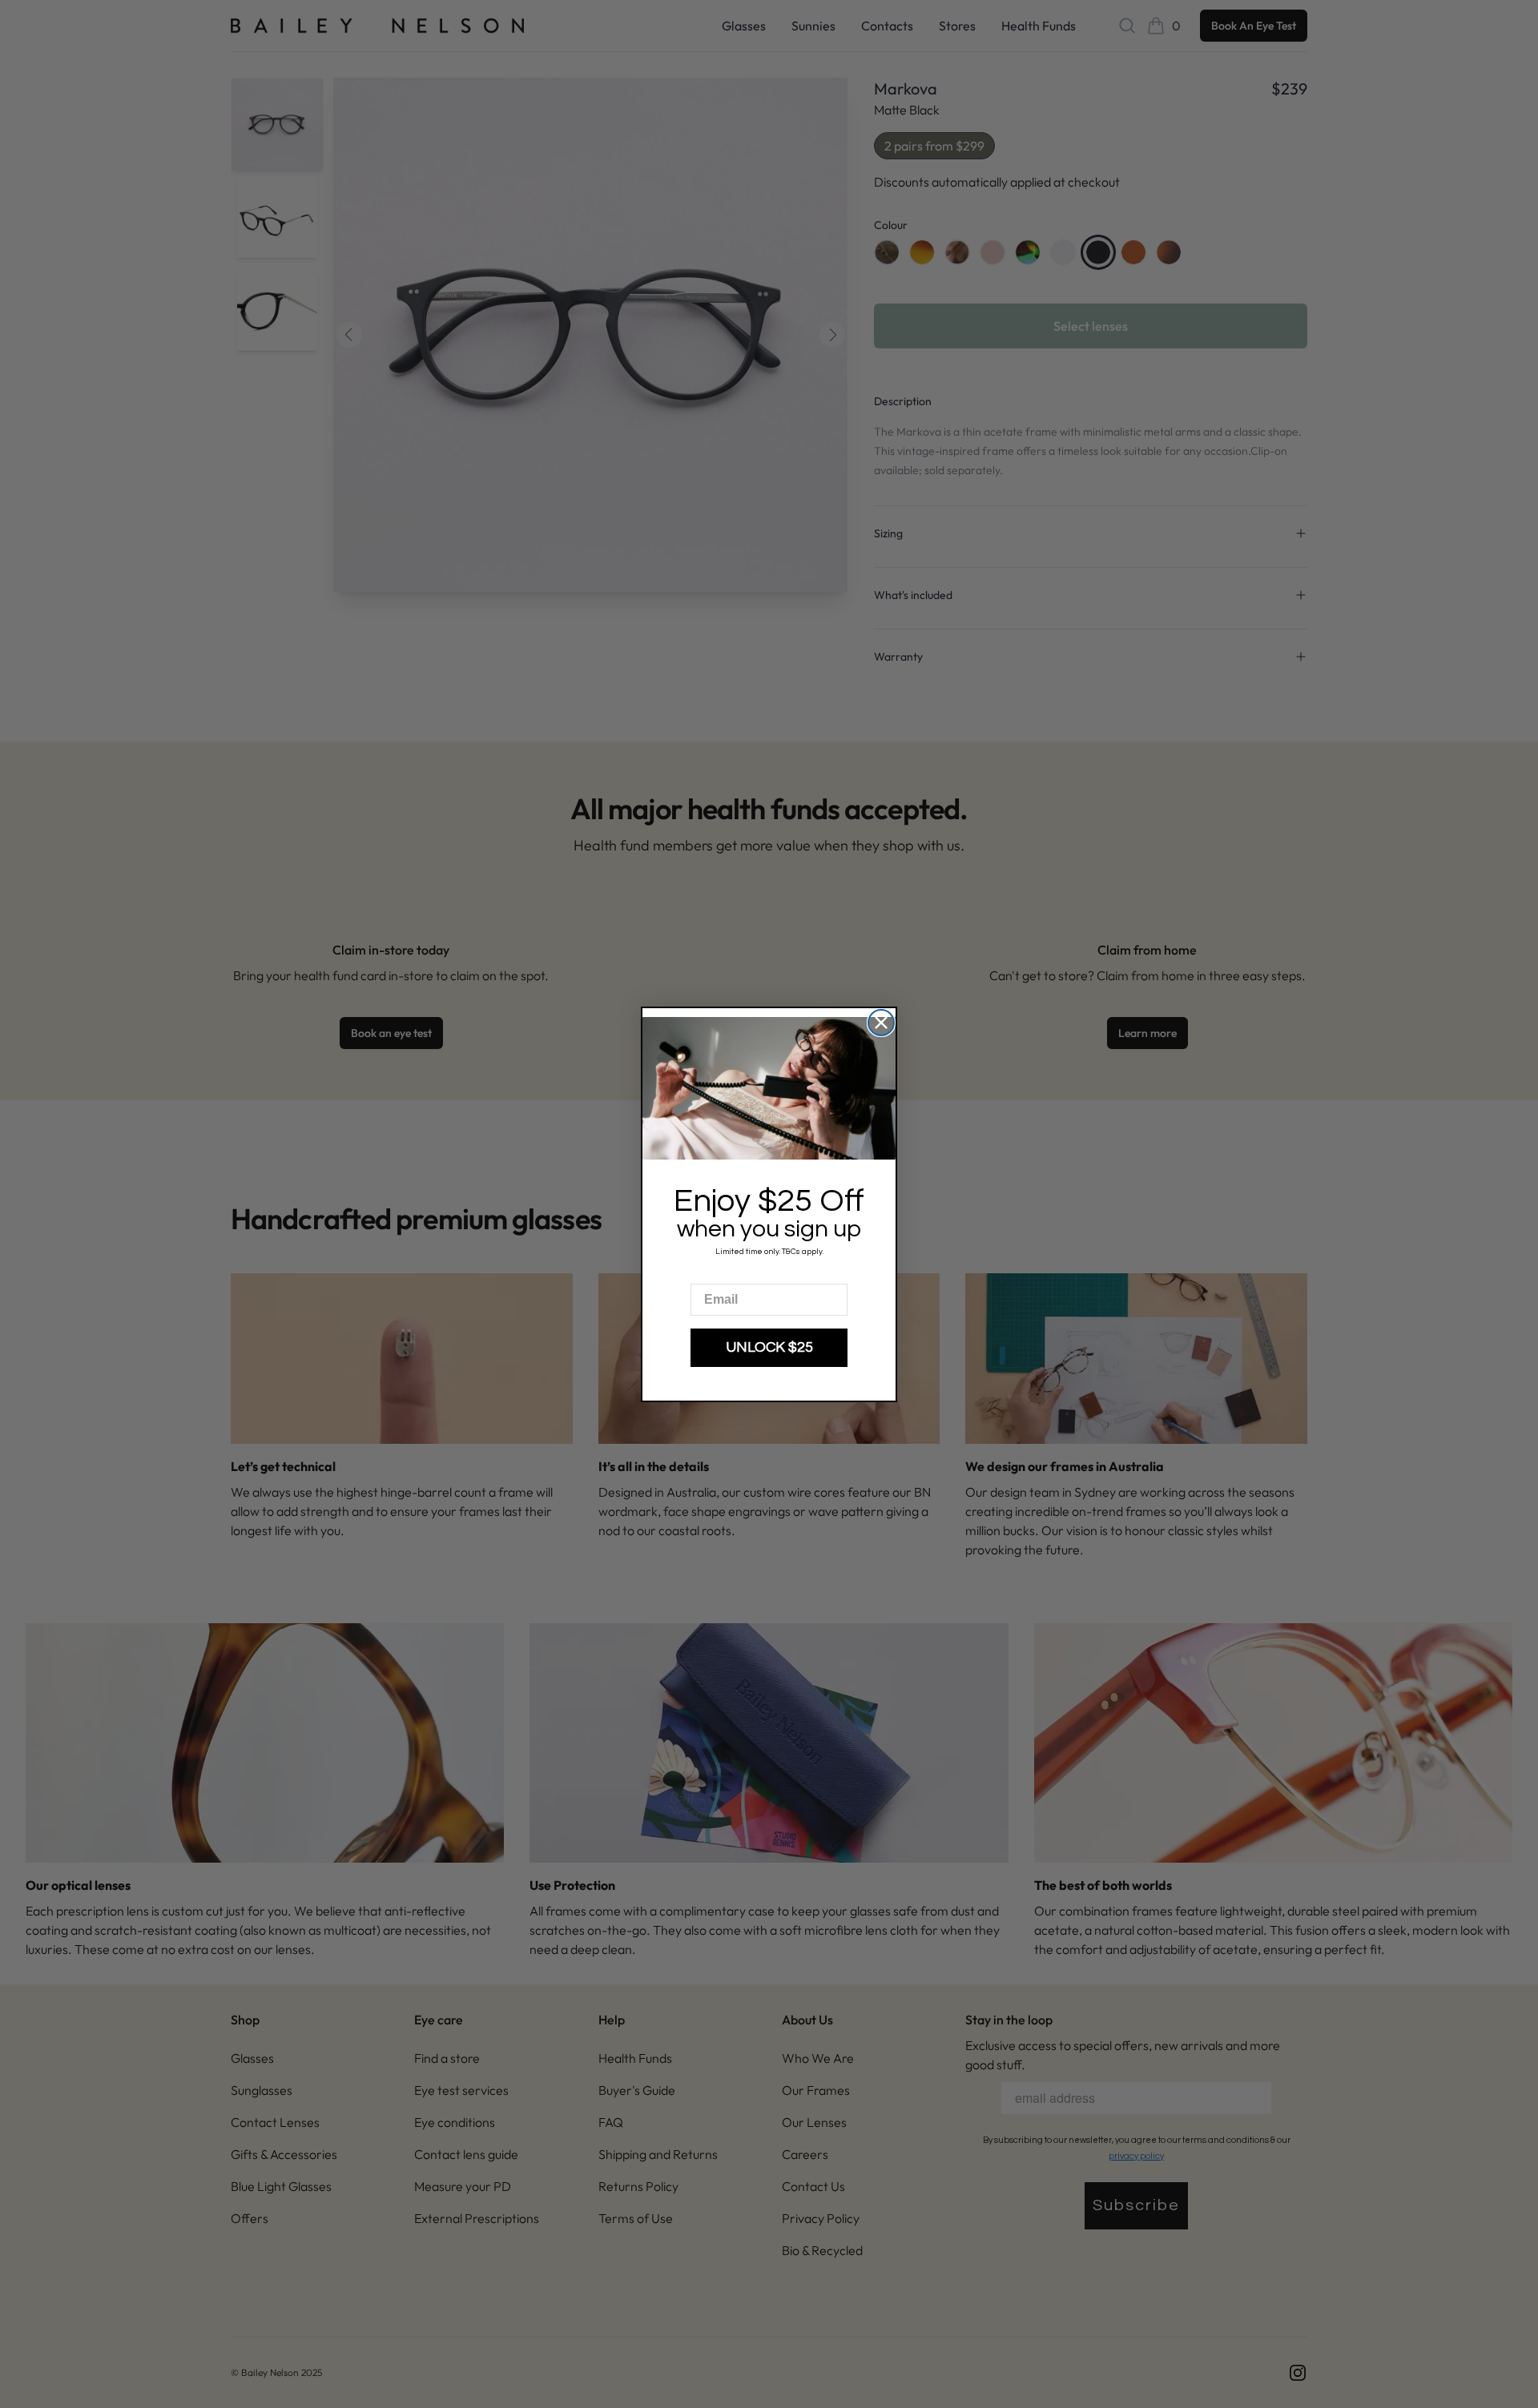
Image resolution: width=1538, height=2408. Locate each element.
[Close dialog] (881, 1023)
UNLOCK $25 (769, 1347)
